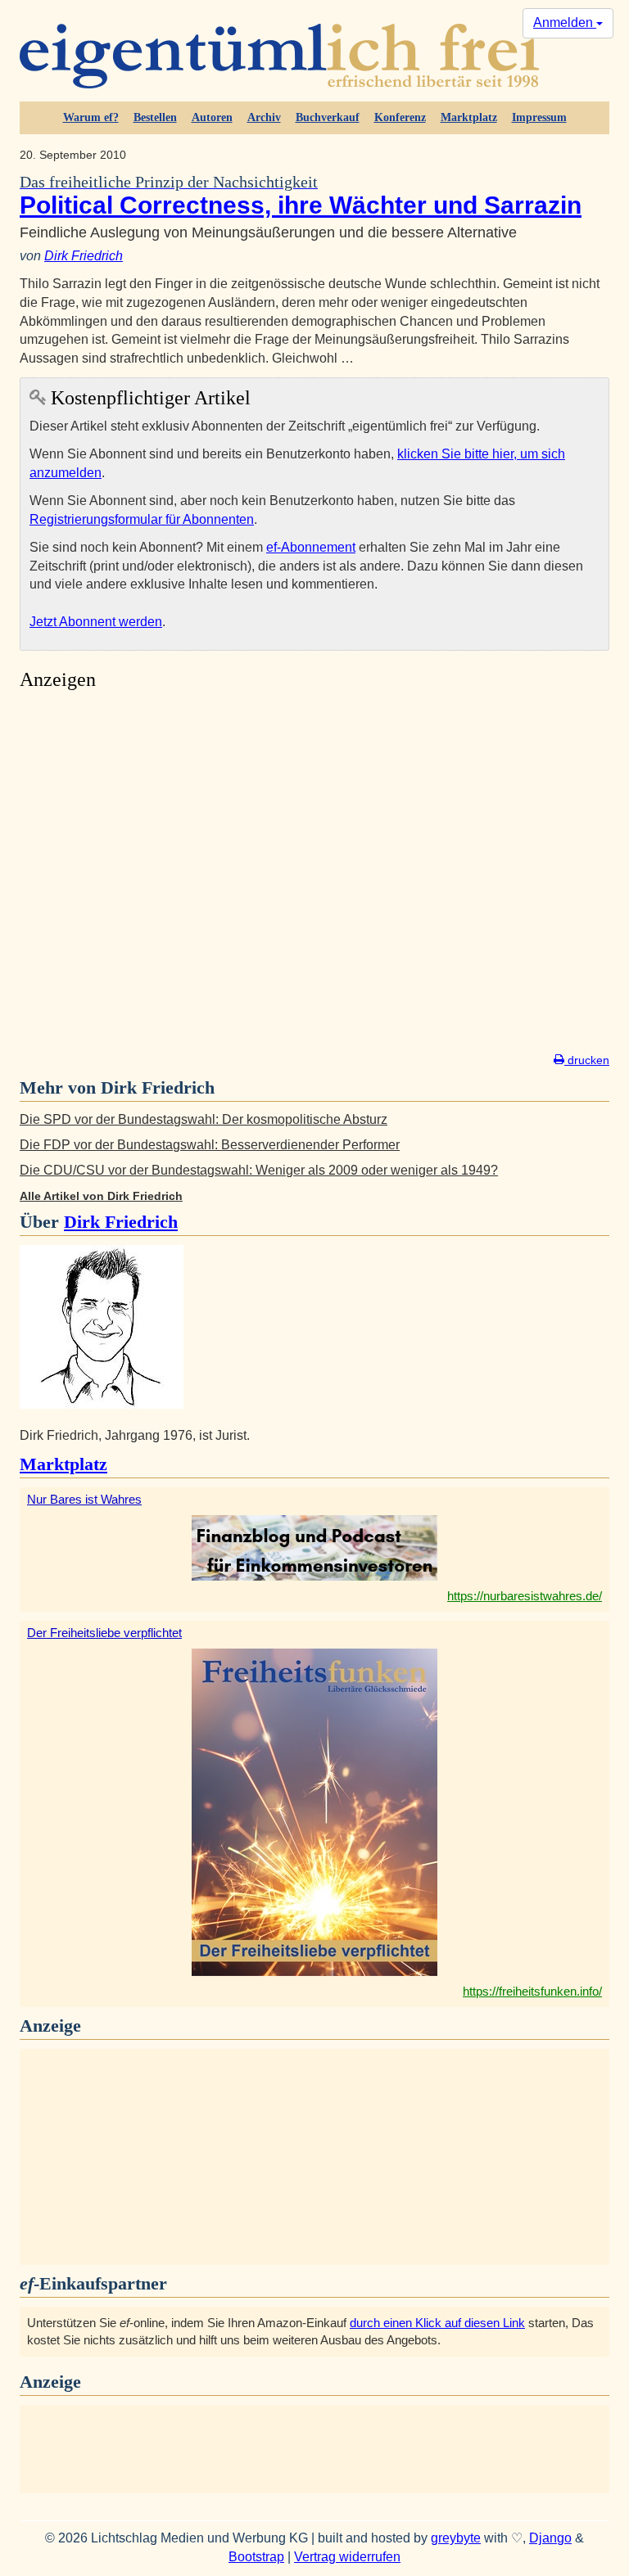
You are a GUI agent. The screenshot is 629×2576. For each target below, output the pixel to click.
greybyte (456, 2538)
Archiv (264, 117)
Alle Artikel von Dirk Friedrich (101, 1196)
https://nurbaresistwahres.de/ (525, 1596)
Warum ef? (91, 117)
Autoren (212, 117)
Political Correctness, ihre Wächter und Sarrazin (301, 196)
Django (550, 2538)
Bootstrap (256, 2557)
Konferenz (400, 117)
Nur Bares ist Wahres (84, 1499)
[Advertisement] (314, 876)
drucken (587, 1060)
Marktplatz (469, 117)
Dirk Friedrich (84, 256)
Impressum (539, 117)
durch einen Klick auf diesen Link (437, 2323)
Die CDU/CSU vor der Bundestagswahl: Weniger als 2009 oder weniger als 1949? (259, 1170)
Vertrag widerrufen (347, 2557)
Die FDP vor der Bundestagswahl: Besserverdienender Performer (210, 1145)
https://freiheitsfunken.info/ (532, 1991)
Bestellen (155, 117)
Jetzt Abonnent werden (96, 622)
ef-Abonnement (311, 547)
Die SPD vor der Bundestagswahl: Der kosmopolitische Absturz (204, 1119)
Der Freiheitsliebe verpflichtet (104, 1633)
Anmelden (565, 23)
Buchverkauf (328, 117)
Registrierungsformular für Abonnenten (142, 519)
